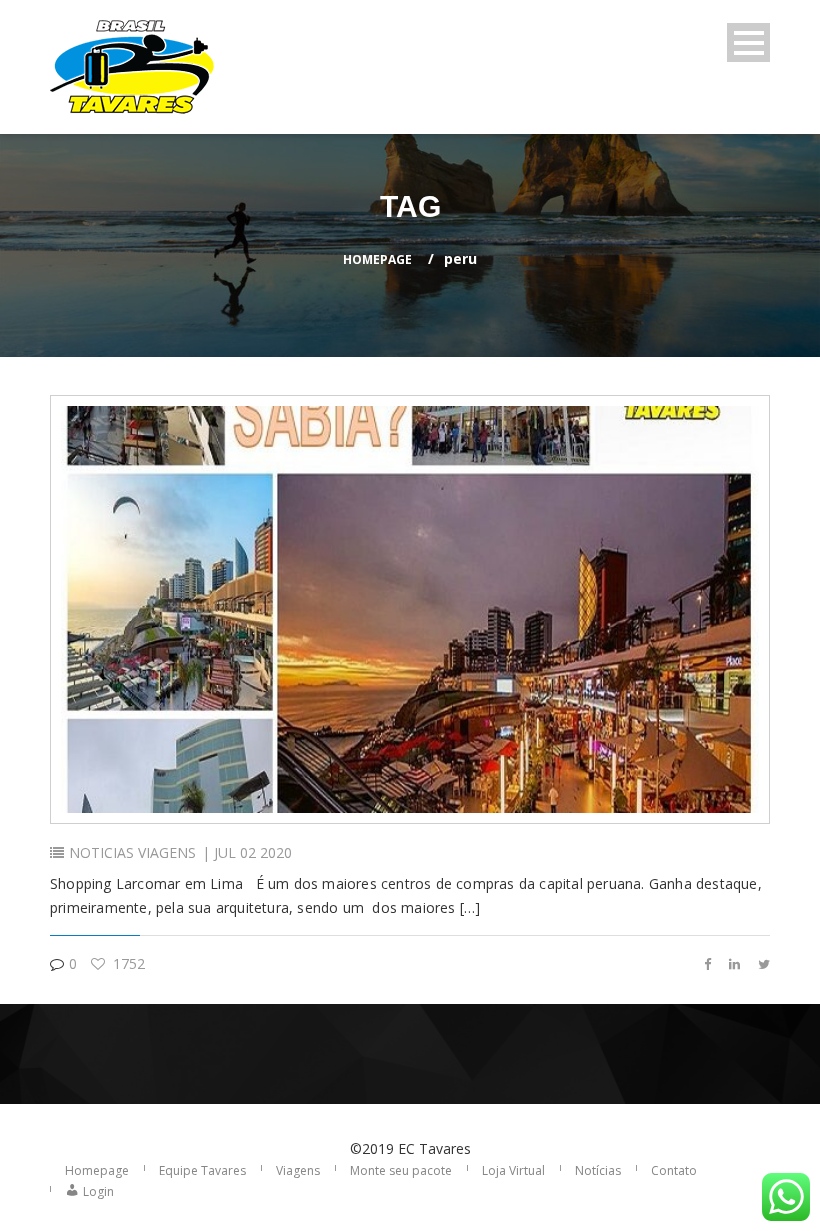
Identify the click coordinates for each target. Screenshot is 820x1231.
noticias (101, 852)
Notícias (598, 1170)
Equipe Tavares (202, 1170)
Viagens (298, 1170)
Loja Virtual (513, 1170)
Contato (674, 1170)
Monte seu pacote (401, 1170)
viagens (167, 852)
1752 (127, 963)
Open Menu (748, 42)
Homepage (377, 259)
